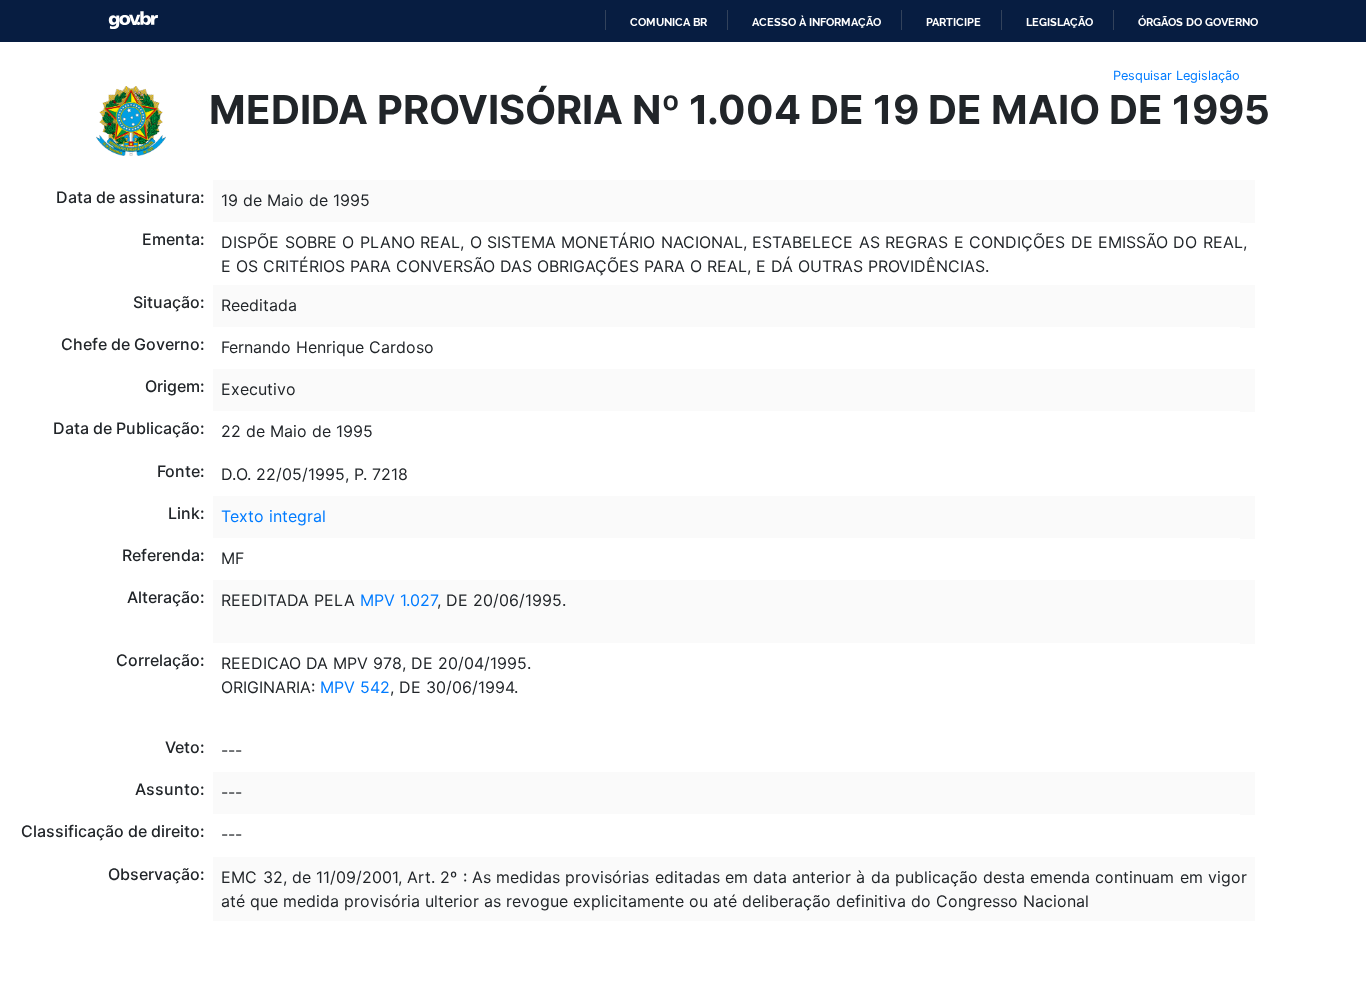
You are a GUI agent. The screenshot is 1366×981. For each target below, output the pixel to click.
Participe (953, 22)
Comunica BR (668, 22)
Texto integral (273, 516)
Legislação (1059, 22)
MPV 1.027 (398, 600)
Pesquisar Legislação (1176, 75)
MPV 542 (355, 687)
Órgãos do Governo (1198, 22)
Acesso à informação (816, 22)
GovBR (133, 20)
